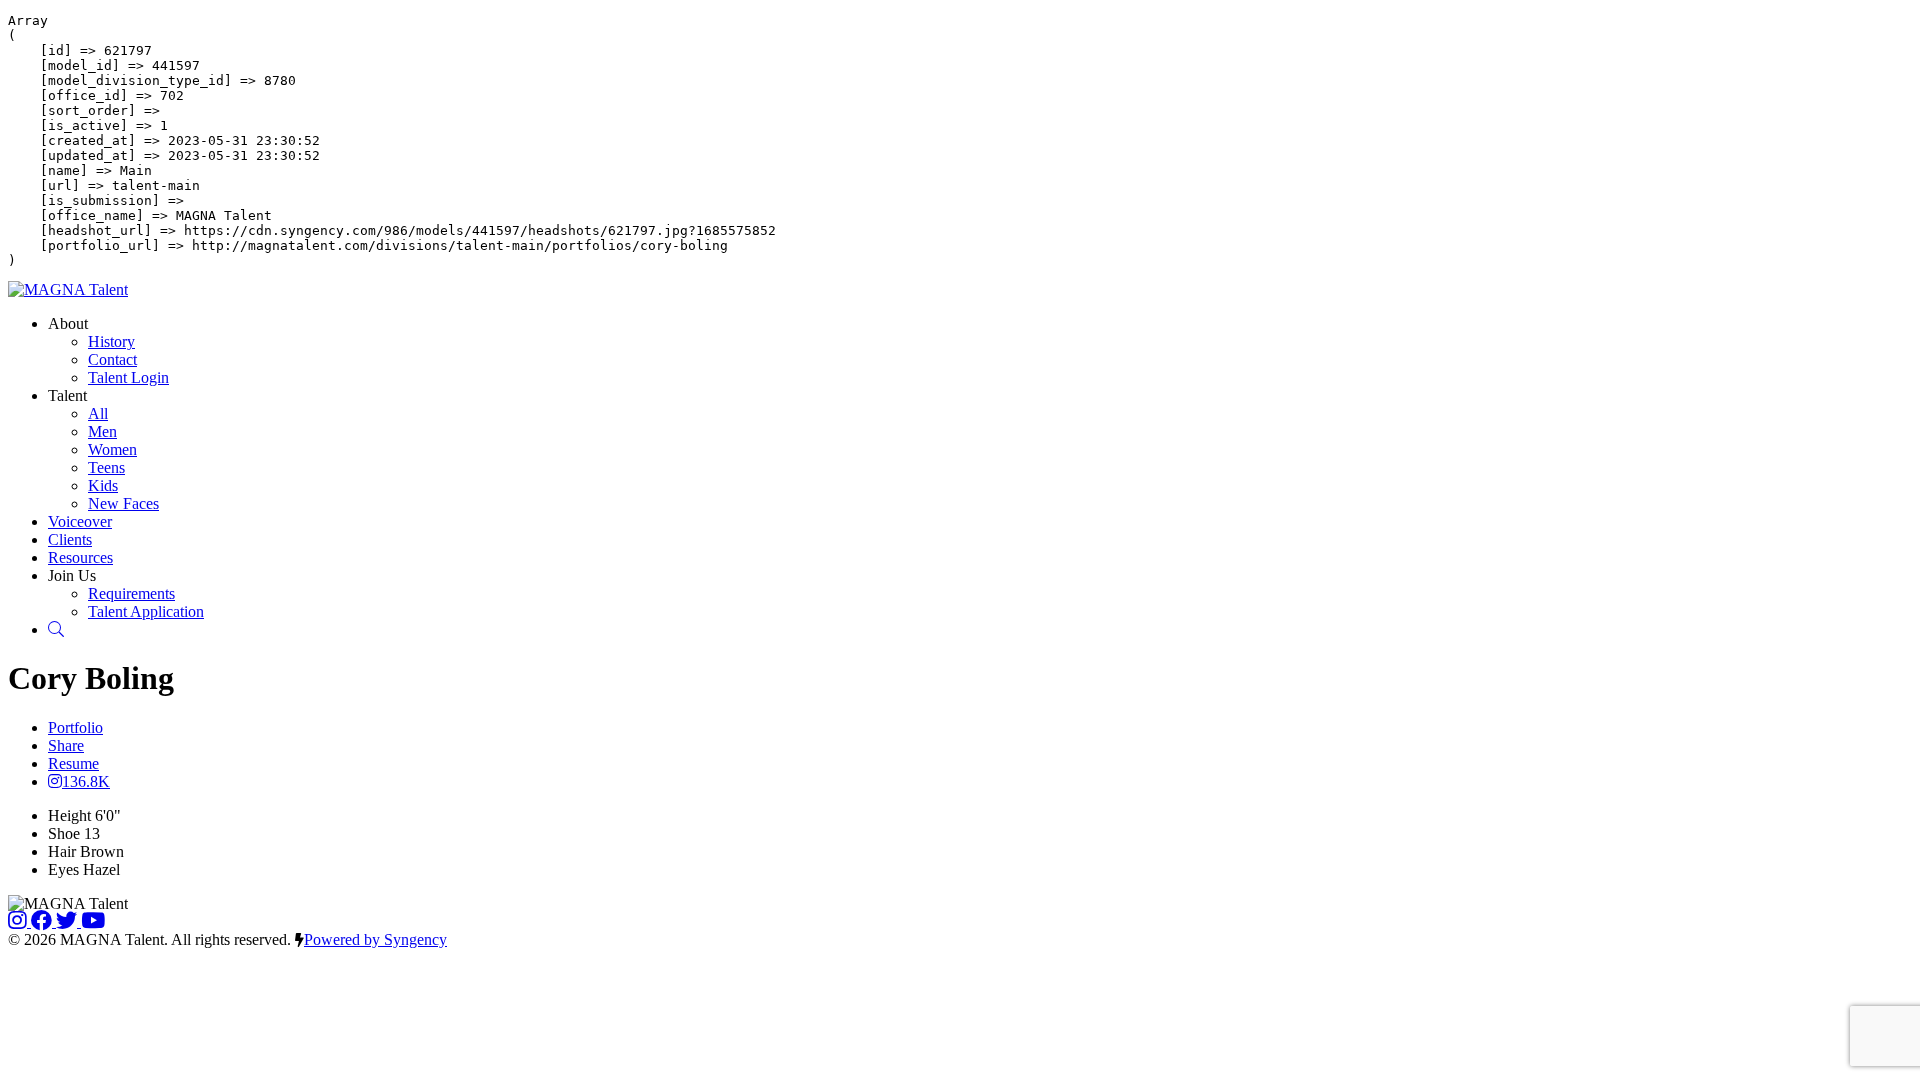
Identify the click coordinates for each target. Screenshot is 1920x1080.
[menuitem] (111, 341)
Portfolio (75, 727)
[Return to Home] (68, 289)
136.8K (86, 781)
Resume (73, 763)
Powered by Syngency (375, 939)
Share (66, 745)
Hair (62, 851)
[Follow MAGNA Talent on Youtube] (93, 921)
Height (69, 815)
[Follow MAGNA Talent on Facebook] (43, 921)
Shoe (64, 833)
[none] (68, 323)
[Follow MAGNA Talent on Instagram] (19, 921)
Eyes (63, 869)
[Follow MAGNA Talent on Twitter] (68, 921)
